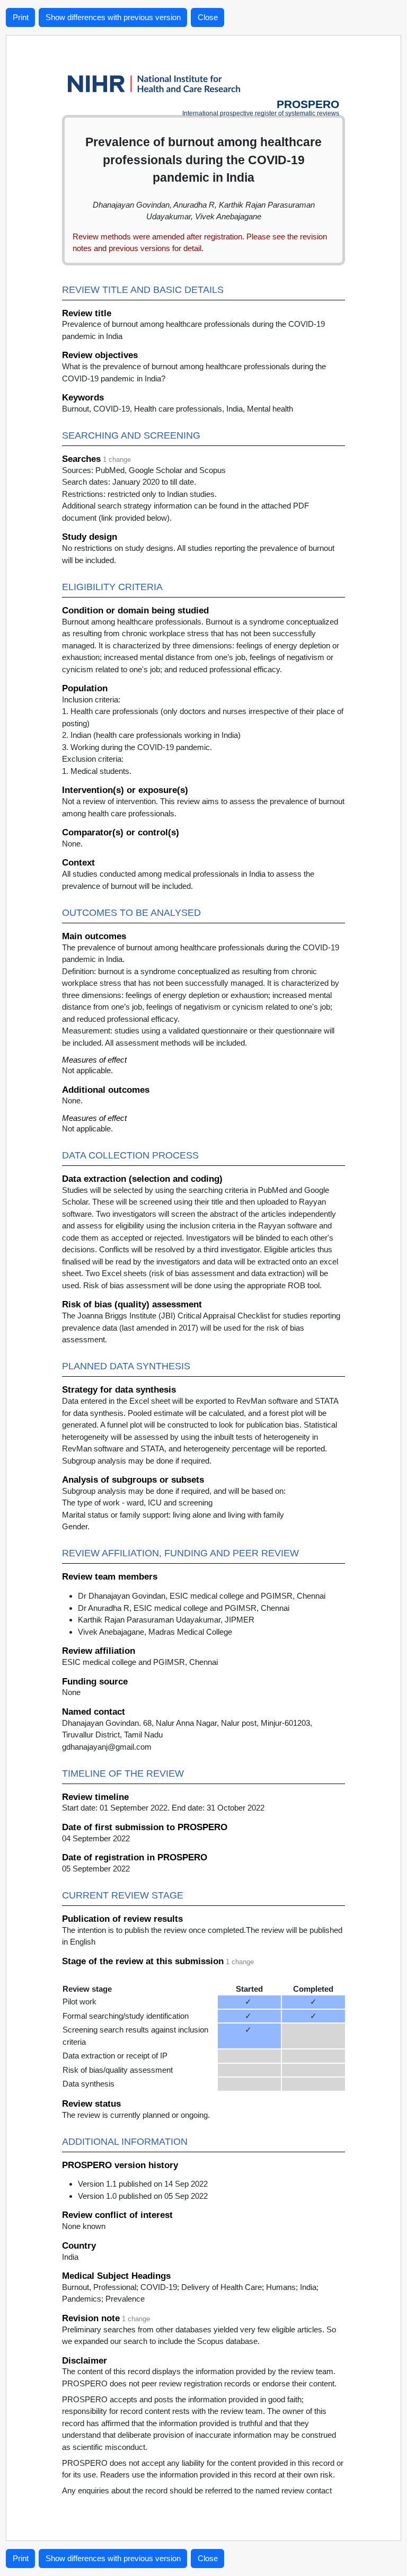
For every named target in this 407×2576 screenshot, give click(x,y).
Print (21, 17)
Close (208, 17)
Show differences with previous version (113, 17)
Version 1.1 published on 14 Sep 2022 (143, 2184)
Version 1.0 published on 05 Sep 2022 (143, 2196)
